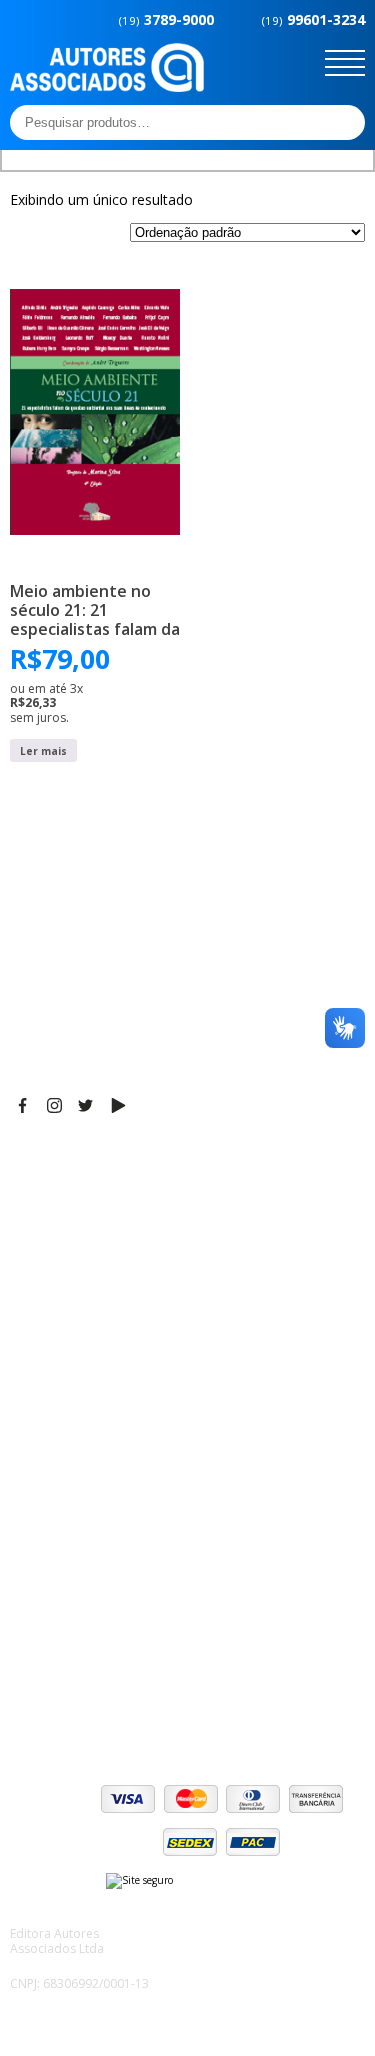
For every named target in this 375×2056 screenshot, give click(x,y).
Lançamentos (56, 1498)
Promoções (50, 1473)
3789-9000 (166, 19)
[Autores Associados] (107, 85)
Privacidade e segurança (94, 1653)
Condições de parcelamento (106, 1628)
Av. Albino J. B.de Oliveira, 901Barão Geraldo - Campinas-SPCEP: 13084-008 (134, 1203)
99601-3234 (313, 19)
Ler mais (43, 751)
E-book (34, 1448)
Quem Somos (56, 1398)
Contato (37, 1523)
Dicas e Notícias (64, 1423)
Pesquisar (344, 122)
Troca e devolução (73, 1678)
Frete (29, 1603)
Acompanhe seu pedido (90, 1703)
